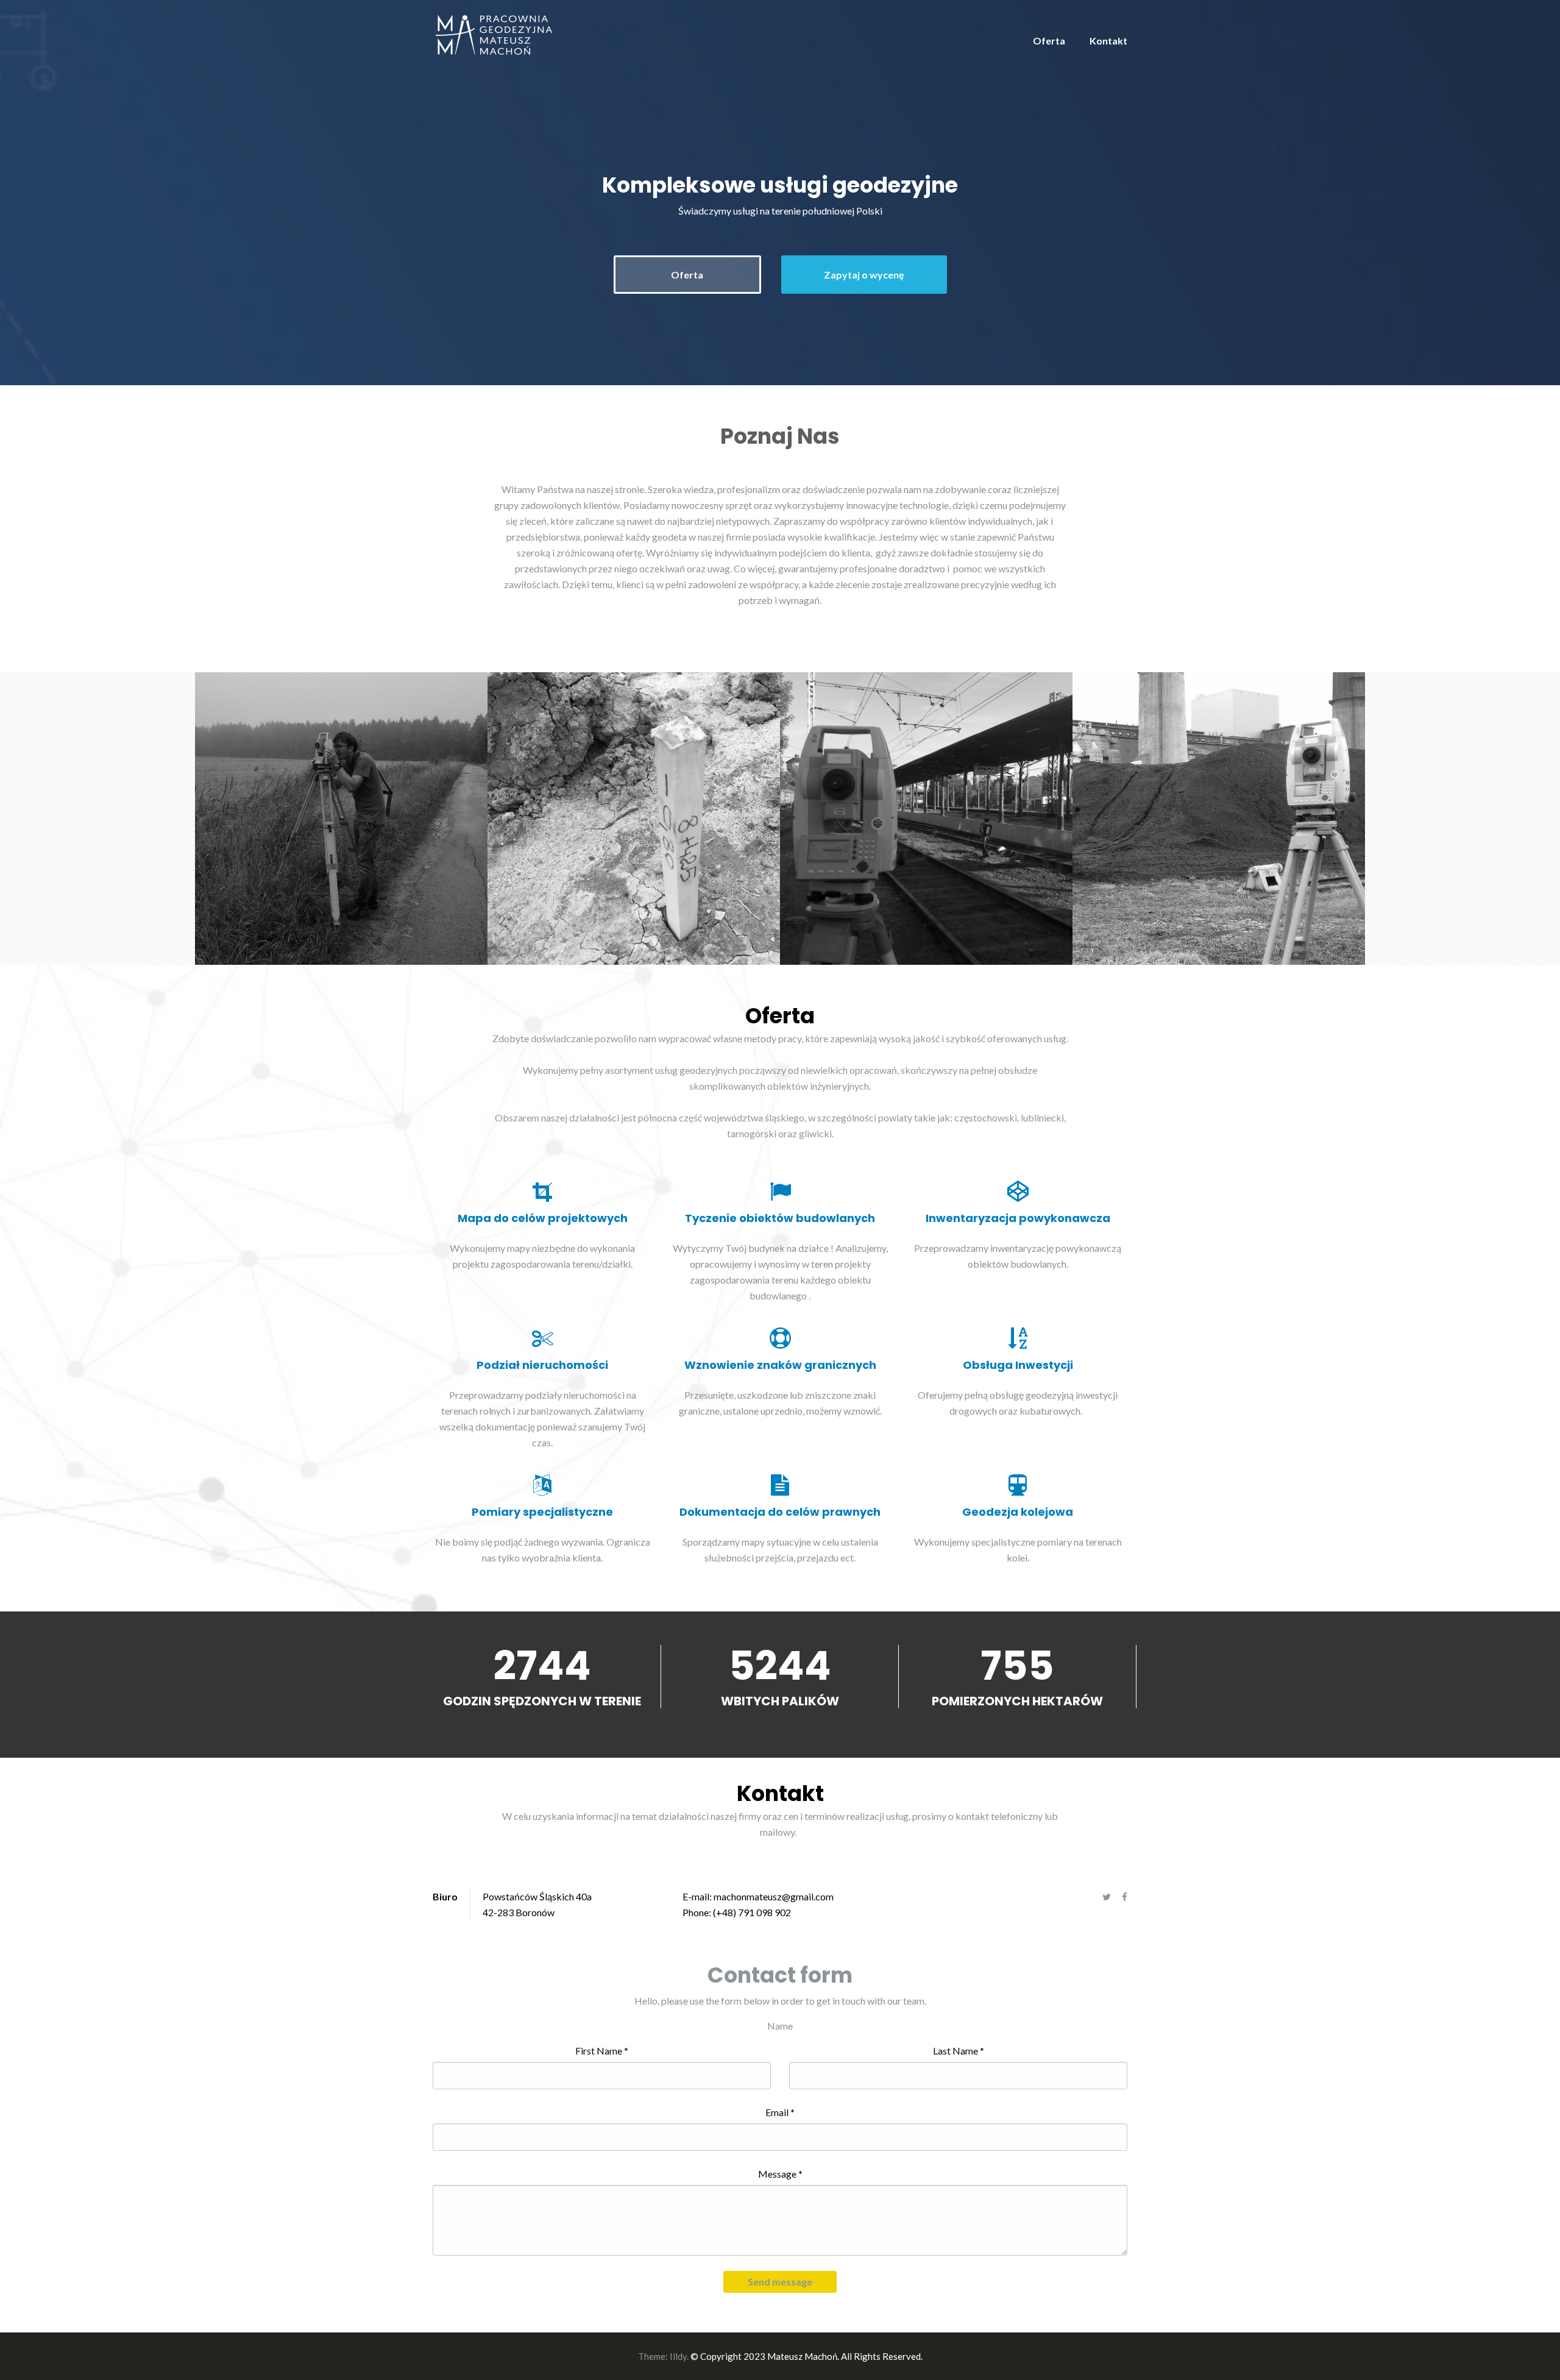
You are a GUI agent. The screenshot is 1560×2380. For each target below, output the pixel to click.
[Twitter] (1107, 1897)
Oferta (1049, 41)
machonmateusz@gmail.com (774, 1896)
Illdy (678, 2356)
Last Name (959, 2051)
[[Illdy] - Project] (341, 819)
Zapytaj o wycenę (864, 275)
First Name (602, 2051)
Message (780, 2174)
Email (780, 2112)
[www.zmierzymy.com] (493, 34)
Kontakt (1108, 41)
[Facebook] (1125, 1897)
